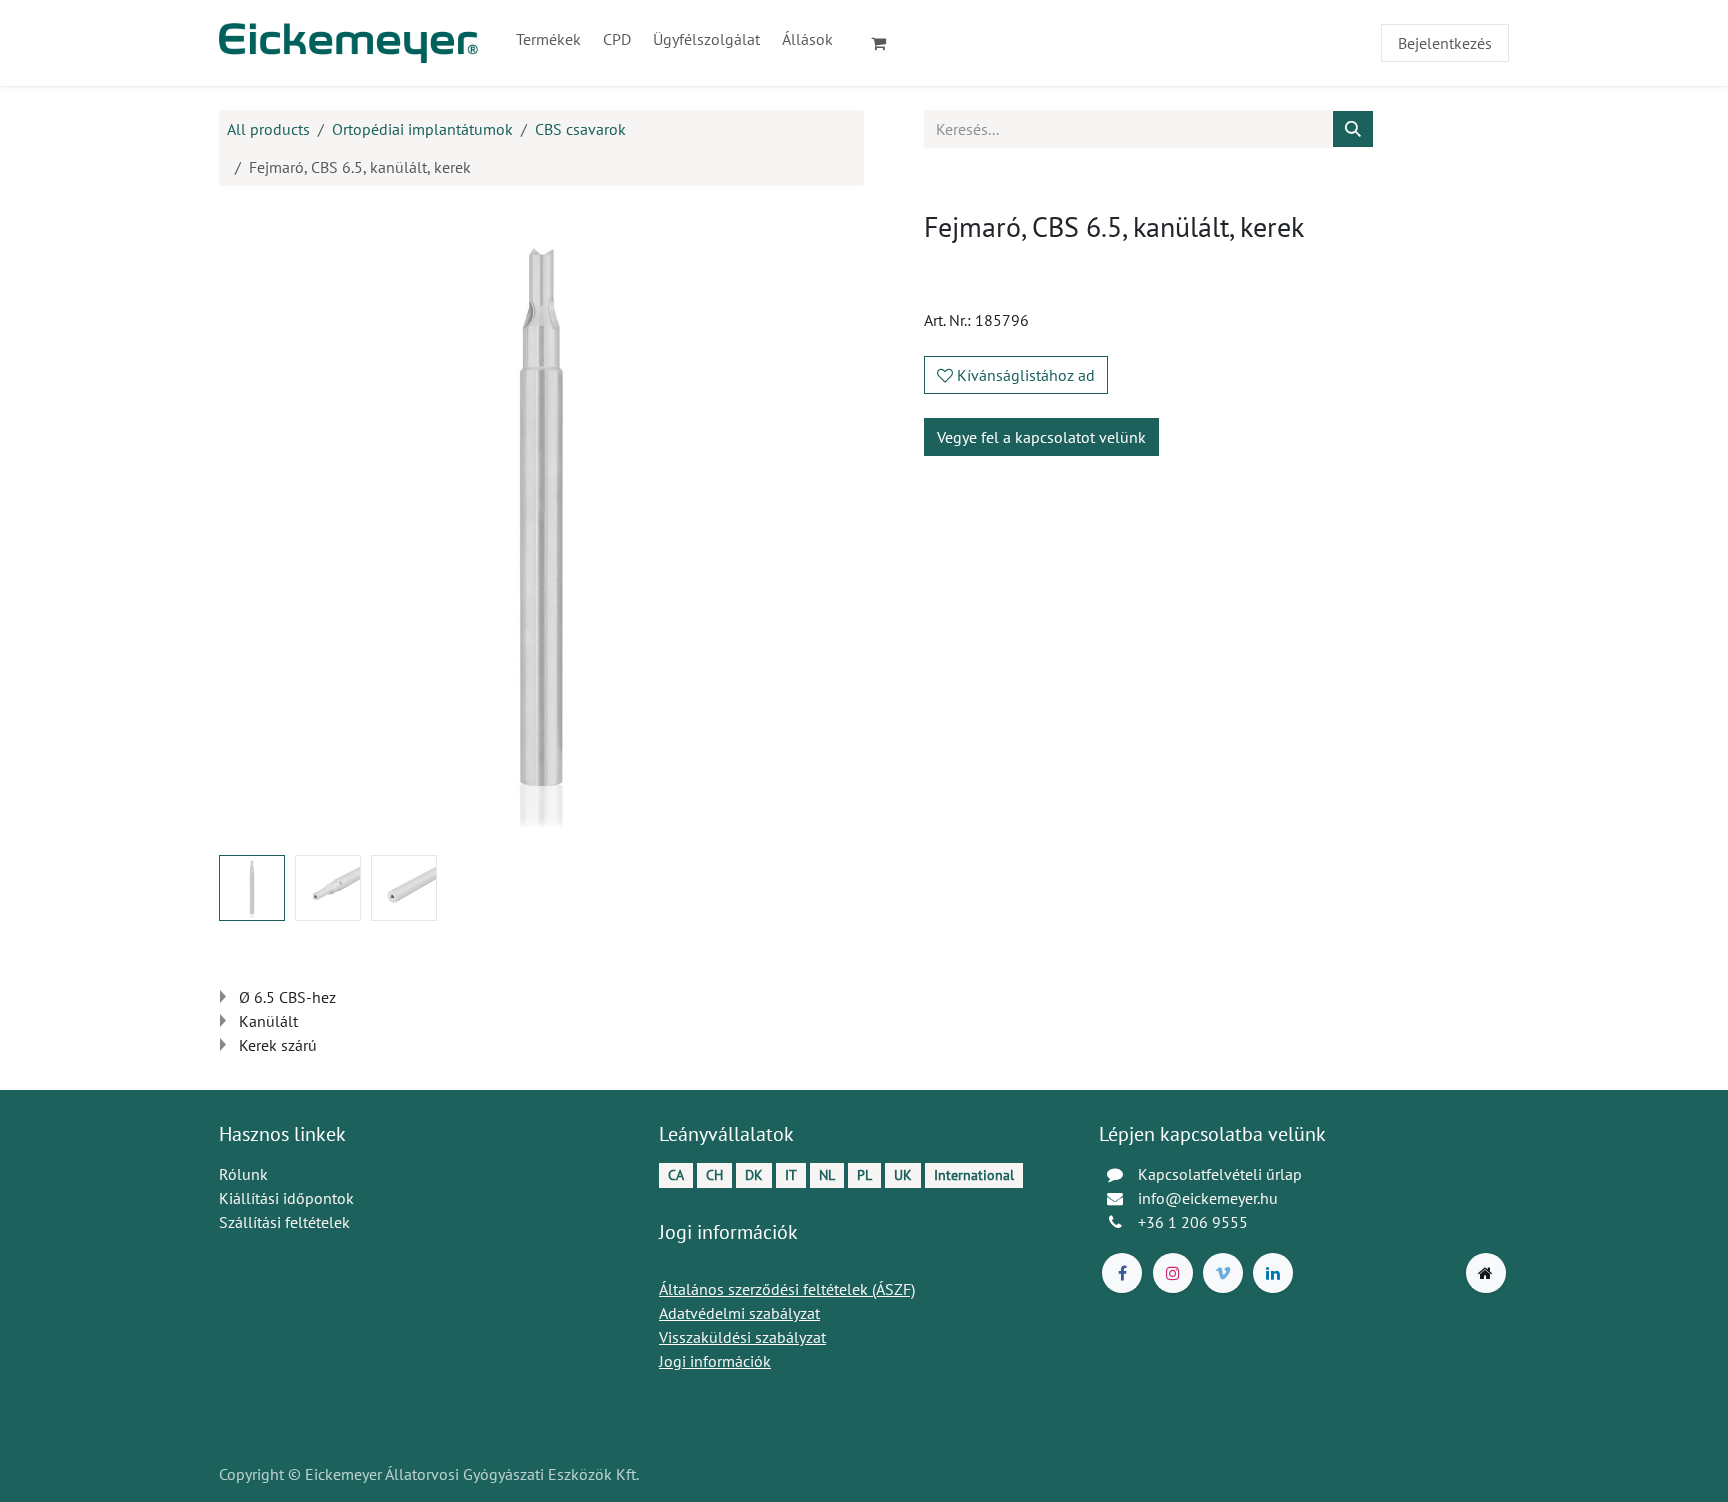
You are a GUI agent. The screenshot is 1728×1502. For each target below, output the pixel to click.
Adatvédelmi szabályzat (739, 1313)
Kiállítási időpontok (286, 1198)
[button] (251, 525)
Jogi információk (715, 1361)
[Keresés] (1353, 129)
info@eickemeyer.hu (1208, 1198)
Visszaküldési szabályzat (742, 1337)
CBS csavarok (580, 129)
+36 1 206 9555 (1193, 1222)
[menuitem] (548, 39)
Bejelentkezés (1445, 43)
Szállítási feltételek (284, 1222)
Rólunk (243, 1174)
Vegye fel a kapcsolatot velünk (1041, 437)
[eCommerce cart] (887, 43)
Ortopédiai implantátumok (422, 129)
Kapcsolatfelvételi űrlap (1220, 1174)
